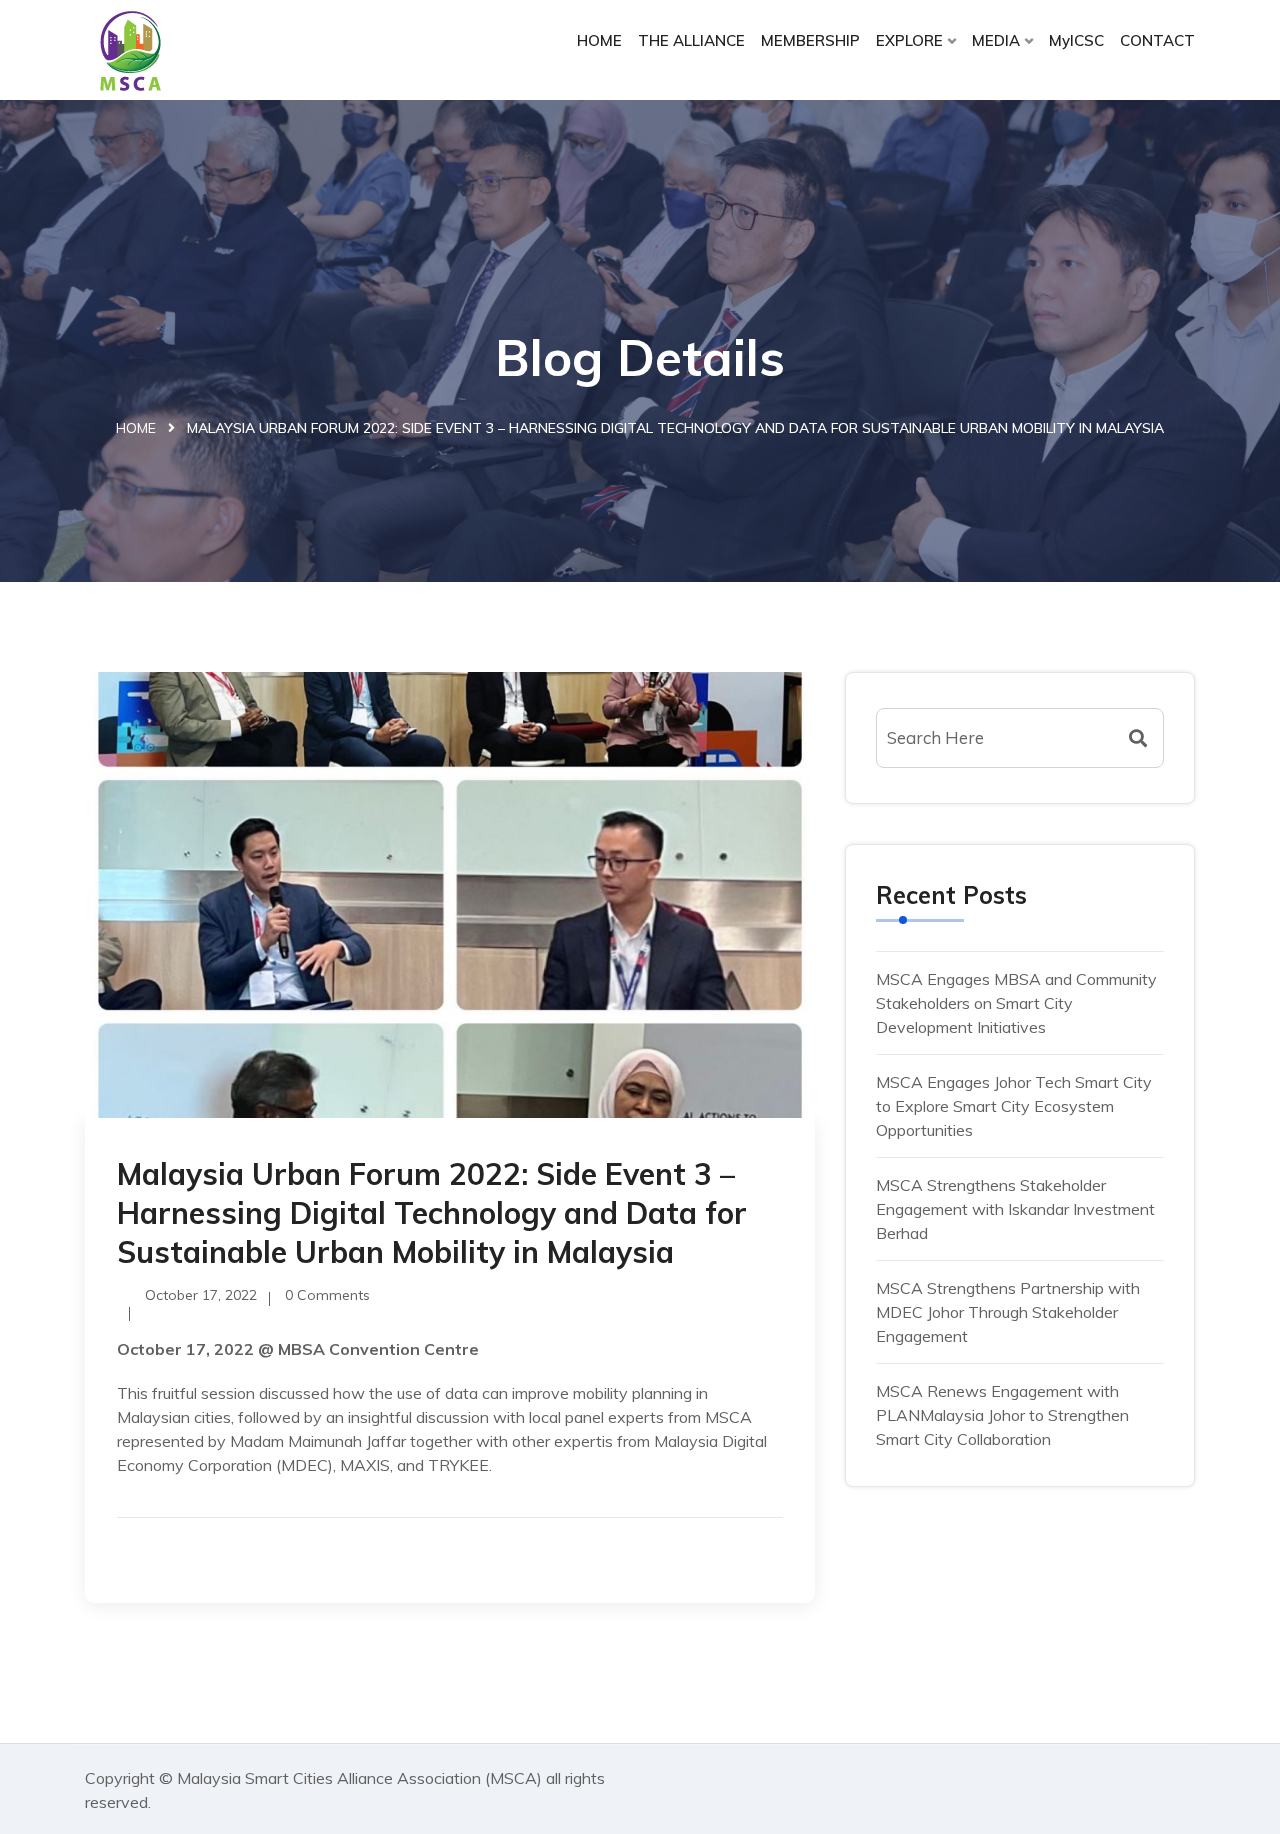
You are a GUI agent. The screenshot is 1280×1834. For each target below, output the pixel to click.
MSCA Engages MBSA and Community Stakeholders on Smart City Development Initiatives (1016, 1003)
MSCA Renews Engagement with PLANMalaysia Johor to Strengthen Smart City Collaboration (1002, 1415)
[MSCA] (212, 50)
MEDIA (996, 40)
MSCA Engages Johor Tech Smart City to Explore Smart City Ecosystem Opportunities (1014, 1106)
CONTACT (1157, 40)
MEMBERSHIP (810, 40)
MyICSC (1076, 40)
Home (136, 428)
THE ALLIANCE (691, 40)
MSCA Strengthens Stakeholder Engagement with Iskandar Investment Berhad (1015, 1209)
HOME (599, 40)
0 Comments (327, 1295)
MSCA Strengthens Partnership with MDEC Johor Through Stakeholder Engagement (1008, 1312)
